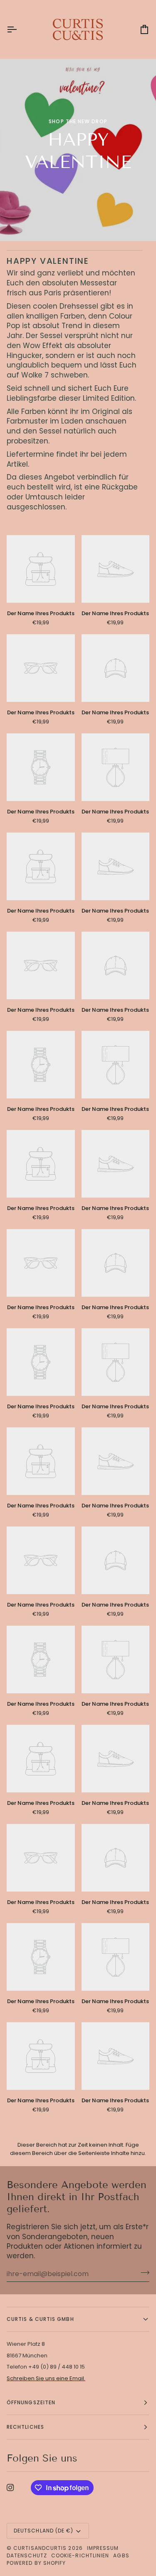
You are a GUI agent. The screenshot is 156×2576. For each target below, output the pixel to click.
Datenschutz (27, 2555)
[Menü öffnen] (19, 29)
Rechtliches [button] (25, 2427)
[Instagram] (10, 2488)
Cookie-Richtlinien (80, 2555)
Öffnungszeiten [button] (31, 2402)
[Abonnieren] (142, 2273)
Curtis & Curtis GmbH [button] (40, 2319)
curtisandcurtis (40, 2548)
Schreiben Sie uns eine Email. (46, 2378)
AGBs (121, 2555)
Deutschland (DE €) (43, 2531)
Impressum (103, 2548)
